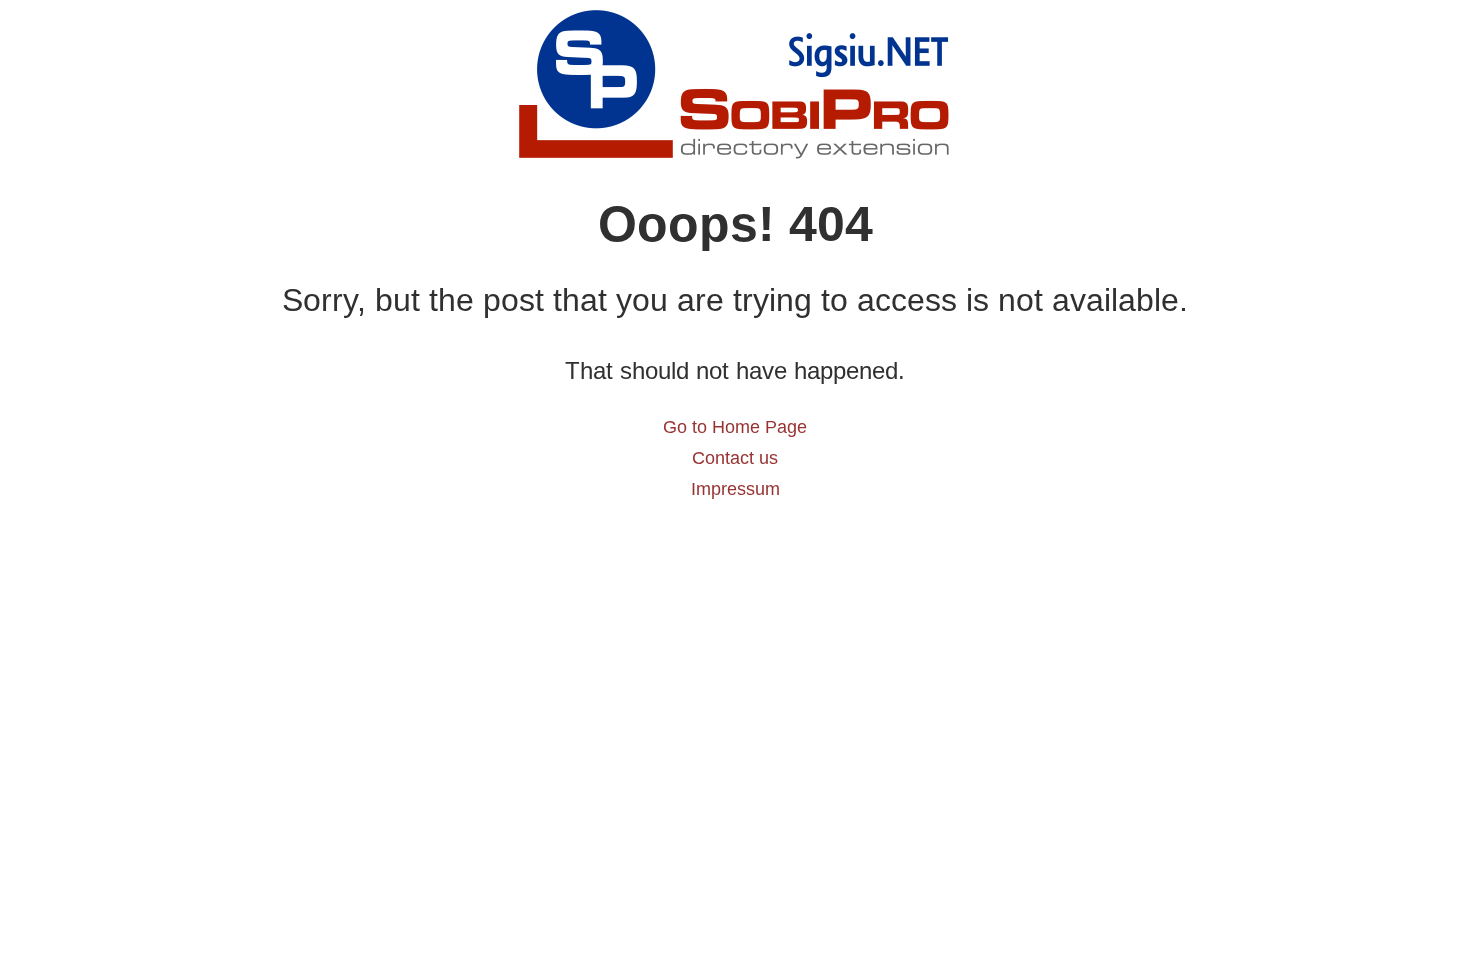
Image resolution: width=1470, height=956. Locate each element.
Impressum (735, 489)
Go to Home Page (735, 427)
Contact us (735, 458)
